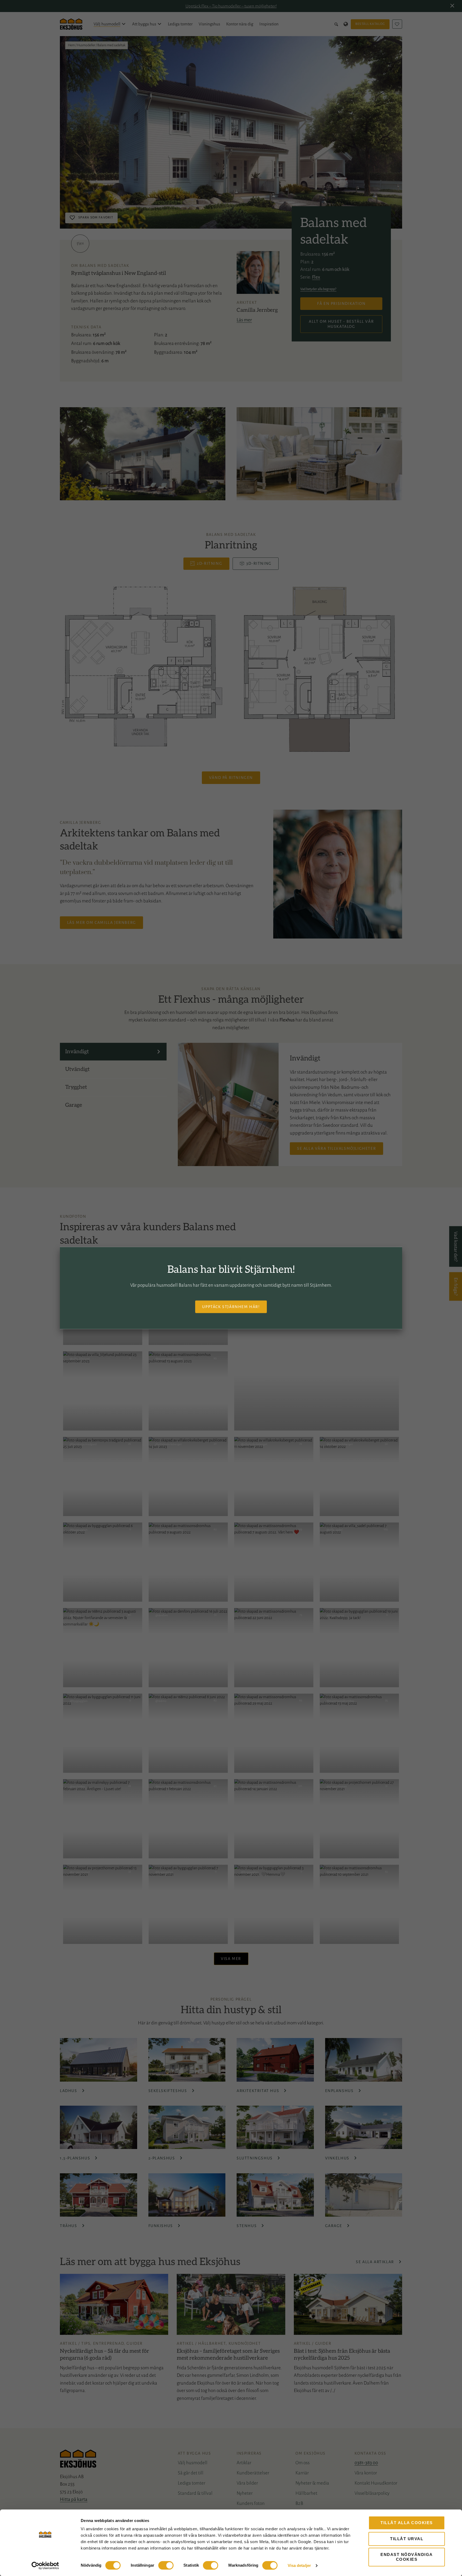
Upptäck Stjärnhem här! (231, 1306)
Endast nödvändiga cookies (407, 2557)
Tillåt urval (407, 2539)
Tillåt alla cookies (407, 2523)
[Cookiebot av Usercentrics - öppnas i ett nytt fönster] (45, 2566)
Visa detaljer (299, 2565)
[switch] (166, 2565)
